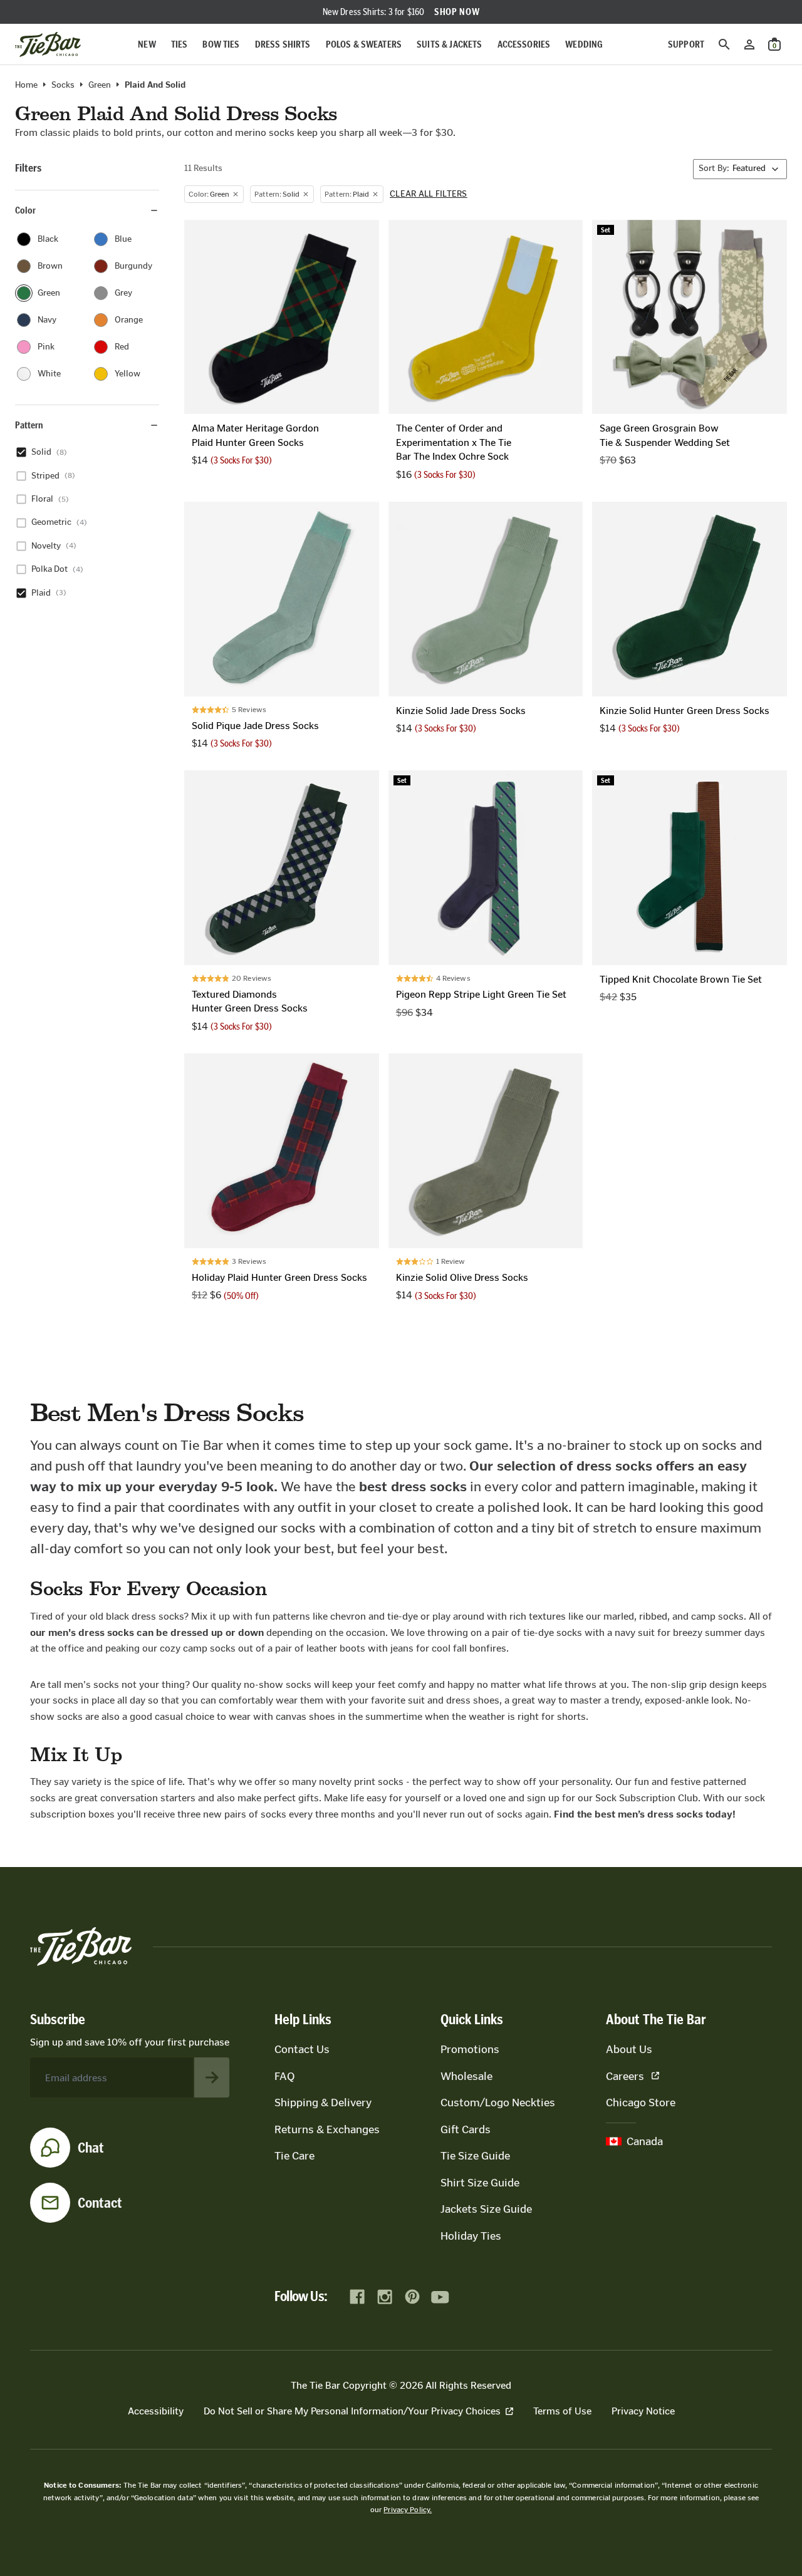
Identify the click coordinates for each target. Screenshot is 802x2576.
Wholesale (466, 2076)
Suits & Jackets (449, 44)
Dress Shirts (283, 44)
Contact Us (302, 2049)
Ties (180, 44)
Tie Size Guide (475, 2156)
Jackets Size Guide (486, 2209)
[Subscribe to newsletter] (212, 2077)
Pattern (29, 425)
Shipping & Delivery (323, 2103)
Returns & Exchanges (327, 2129)
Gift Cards (466, 2129)
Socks (63, 85)
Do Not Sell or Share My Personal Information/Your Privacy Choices (352, 2411)
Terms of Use (562, 2411)
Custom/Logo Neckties (498, 2103)
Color (25, 210)
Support (686, 44)
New (147, 44)
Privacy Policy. (408, 2510)
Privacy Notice (643, 2411)
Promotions (470, 2049)
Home (26, 85)
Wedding (584, 44)
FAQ (284, 2076)
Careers (625, 2076)
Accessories (524, 44)
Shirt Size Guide (480, 2183)
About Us (629, 2049)
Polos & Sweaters (364, 44)
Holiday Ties (471, 2236)
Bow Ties (221, 44)
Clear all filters (429, 194)
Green (100, 85)
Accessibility (156, 2411)
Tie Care (294, 2156)
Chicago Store (641, 2103)
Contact (100, 2203)
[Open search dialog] (724, 44)
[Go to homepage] (48, 44)
